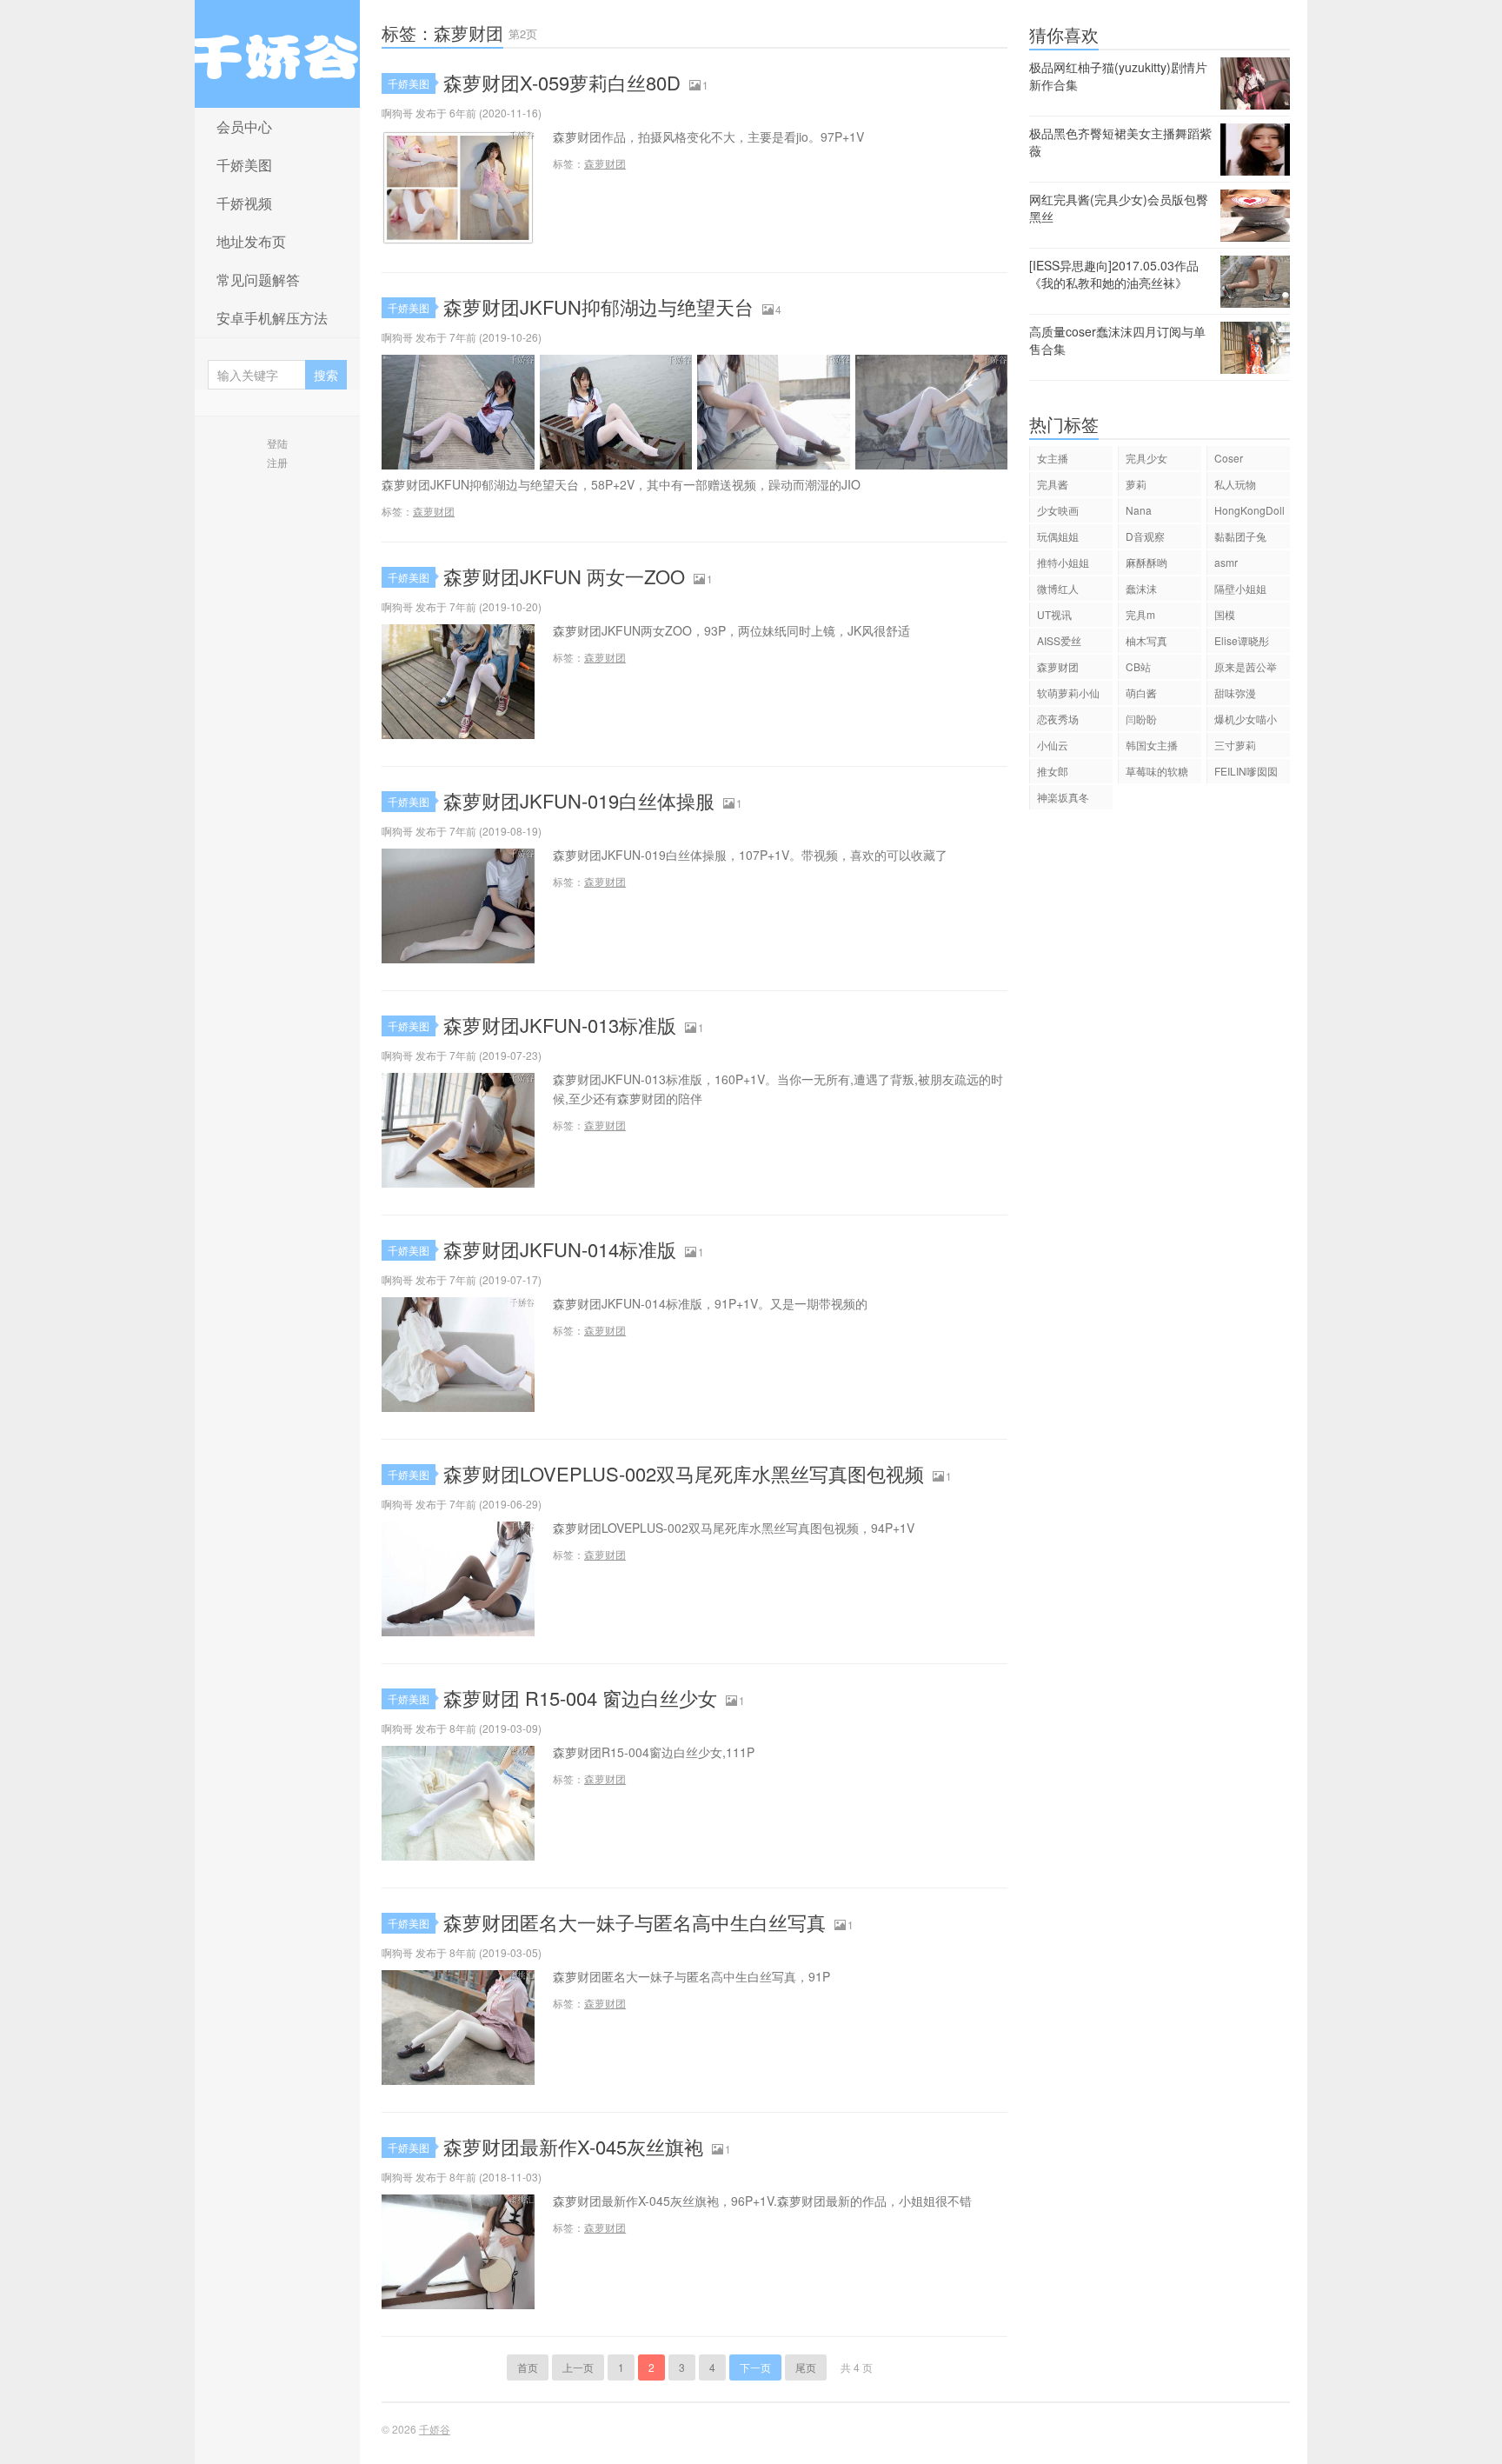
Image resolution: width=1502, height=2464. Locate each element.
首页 (528, 2367)
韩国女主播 (1152, 745)
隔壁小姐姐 (1240, 588)
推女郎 (1053, 771)
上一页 (578, 2367)
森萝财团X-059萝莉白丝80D (562, 82)
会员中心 (244, 127)
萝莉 (1136, 484)
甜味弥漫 (1235, 693)
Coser (1229, 458)
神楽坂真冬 (1063, 797)
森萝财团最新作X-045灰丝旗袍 (573, 2146)
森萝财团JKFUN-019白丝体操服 (579, 800)
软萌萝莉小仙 (1068, 693)
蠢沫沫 (1141, 588)
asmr (1226, 562)
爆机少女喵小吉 (1246, 721)
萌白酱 (1141, 693)
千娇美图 (244, 165)
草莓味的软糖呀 (1157, 773)
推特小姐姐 (1063, 562)
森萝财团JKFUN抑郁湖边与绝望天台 (598, 306)
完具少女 (1146, 458)
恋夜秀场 (1058, 719)
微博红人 (1058, 588)
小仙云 (1053, 745)
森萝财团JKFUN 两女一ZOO (564, 576)
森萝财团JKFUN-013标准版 (560, 1025)
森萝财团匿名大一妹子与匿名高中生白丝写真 (635, 1922)
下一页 (755, 2367)
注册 (277, 462)
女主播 (1053, 458)
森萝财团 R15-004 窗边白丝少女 (580, 1698)
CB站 (1138, 666)
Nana (1139, 510)
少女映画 (1058, 510)
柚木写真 (1146, 640)
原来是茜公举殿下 (1246, 669)
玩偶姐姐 (1058, 536)
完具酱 (1053, 484)
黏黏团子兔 (1240, 536)
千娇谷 (277, 54)
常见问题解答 (258, 280)
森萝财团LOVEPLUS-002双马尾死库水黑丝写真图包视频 (684, 1473)
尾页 (806, 2367)
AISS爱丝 (1059, 640)
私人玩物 (1235, 484)
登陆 (277, 443)
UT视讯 (1054, 614)
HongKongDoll (1249, 510)
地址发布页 (251, 241)
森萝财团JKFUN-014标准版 (560, 1249)
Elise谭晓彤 (1242, 640)
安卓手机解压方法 (272, 318)
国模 (1225, 614)
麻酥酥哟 (1146, 562)
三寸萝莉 (1235, 745)
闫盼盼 (1141, 719)
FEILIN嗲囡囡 (1246, 771)
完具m (1140, 614)
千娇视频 (244, 203)
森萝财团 (605, 163)
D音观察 (1145, 536)
